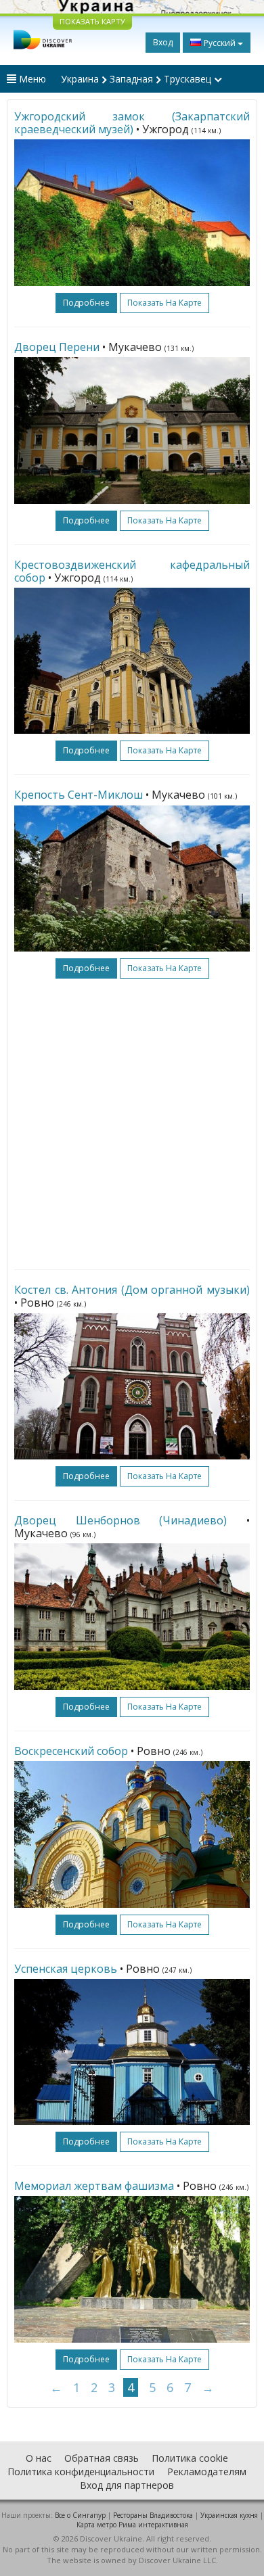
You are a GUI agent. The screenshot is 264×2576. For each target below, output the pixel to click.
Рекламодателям (207, 2472)
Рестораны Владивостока (153, 2515)
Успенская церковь (66, 1969)
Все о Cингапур (80, 2515)
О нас (39, 2458)
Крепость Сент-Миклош (79, 795)
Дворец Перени (57, 347)
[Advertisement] (132, 1124)
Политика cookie (190, 2458)
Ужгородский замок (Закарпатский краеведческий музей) (132, 123)
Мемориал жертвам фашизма (94, 2186)
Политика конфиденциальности (81, 2472)
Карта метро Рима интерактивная (132, 2525)
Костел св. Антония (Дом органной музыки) (132, 1290)
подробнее (86, 303)
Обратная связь (102, 2458)
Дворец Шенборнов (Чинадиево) (120, 1520)
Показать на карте (164, 303)
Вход (163, 42)
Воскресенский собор (71, 1751)
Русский (220, 43)
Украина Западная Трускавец (137, 79)
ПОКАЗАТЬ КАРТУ (92, 21)
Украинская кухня (229, 2515)
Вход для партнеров (127, 2485)
